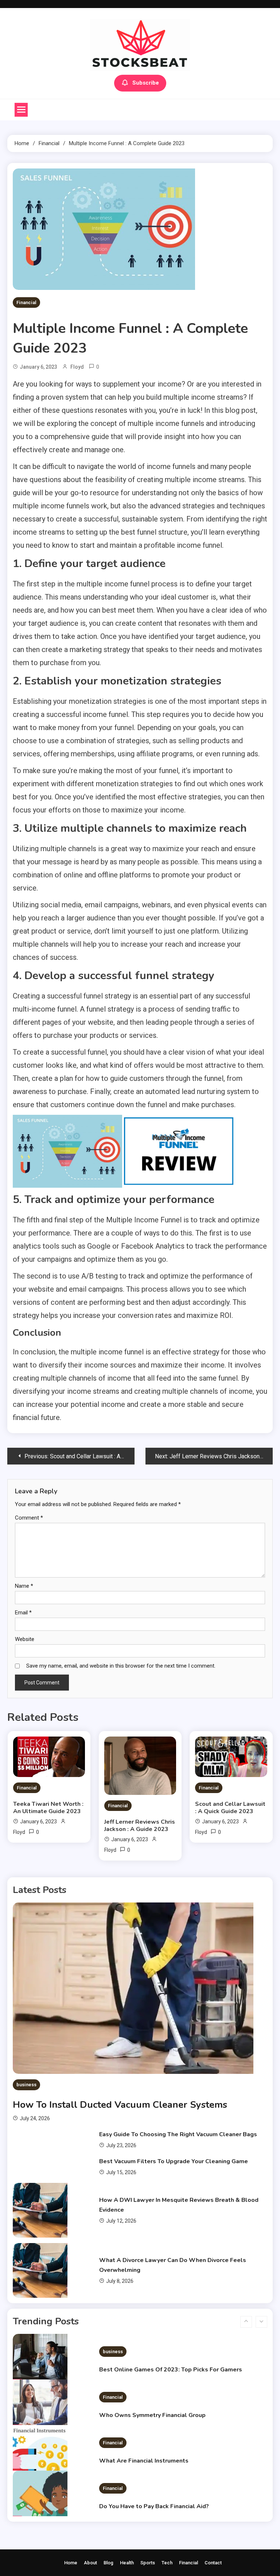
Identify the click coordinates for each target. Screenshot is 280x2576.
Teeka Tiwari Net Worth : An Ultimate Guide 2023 (48, 1808)
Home (71, 2563)
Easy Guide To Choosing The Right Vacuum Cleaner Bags (178, 2134)
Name (24, 1586)
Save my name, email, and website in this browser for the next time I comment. (121, 1666)
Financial (26, 302)
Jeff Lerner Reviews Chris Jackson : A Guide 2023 (140, 1826)
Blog (108, 2563)
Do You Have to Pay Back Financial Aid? (154, 2467)
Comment (29, 1518)
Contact (213, 2563)
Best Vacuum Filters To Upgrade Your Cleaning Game (174, 2161)
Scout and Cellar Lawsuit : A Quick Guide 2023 (230, 1808)
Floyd (77, 367)
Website (25, 1639)
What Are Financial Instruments (144, 2422)
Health (127, 2563)
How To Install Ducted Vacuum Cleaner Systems (120, 2105)
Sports (148, 2563)
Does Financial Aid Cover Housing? (148, 2513)
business (26, 2085)
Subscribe (146, 83)
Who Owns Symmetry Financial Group (152, 2376)
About (90, 2563)
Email (23, 1613)
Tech (167, 2563)
